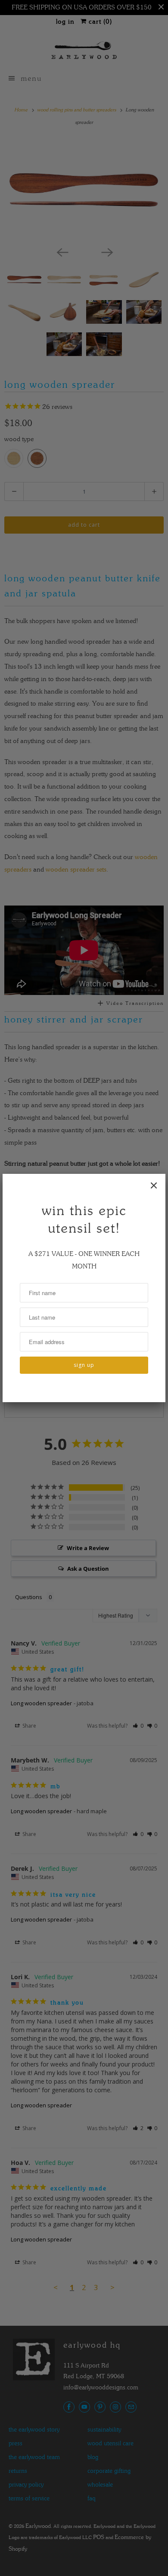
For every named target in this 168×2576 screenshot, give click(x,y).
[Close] (154, 1185)
